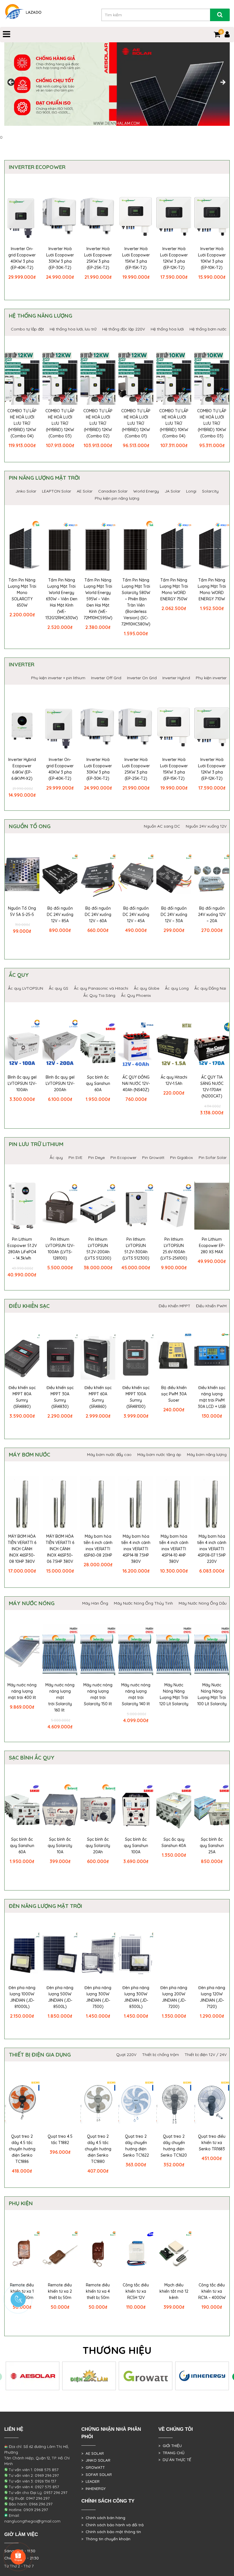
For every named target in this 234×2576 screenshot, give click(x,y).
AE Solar (85, 491)
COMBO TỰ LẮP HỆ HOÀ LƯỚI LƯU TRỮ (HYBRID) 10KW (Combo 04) (174, 423)
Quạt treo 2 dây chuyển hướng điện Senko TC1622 (136, 2146)
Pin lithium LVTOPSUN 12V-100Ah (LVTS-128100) (60, 1249)
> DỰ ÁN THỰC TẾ (175, 2460)
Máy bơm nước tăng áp (159, 1455)
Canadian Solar (113, 491)
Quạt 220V (126, 2055)
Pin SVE (75, 1157)
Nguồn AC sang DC (162, 826)
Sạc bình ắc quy (32, 1758)
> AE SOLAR (93, 2453)
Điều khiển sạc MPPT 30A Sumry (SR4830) (60, 1397)
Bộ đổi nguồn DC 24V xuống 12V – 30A (174, 915)
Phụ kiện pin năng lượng (117, 498)
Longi (191, 491)
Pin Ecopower (123, 1157)
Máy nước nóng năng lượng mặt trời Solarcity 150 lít (98, 1694)
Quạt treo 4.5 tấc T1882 (60, 2139)
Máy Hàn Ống (95, 1603)
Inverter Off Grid (106, 678)
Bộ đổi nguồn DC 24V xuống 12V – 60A (98, 915)
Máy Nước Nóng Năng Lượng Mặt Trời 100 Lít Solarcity (212, 1694)
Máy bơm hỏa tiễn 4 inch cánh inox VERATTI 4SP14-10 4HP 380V (174, 1549)
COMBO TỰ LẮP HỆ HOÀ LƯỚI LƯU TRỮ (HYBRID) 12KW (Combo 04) (22, 423)
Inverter (22, 664)
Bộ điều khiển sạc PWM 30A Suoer (174, 1394)
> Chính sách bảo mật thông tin (111, 2532)
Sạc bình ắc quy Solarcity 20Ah (98, 1846)
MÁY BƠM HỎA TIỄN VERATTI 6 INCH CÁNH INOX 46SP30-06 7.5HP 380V (60, 1549)
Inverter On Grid (142, 678)
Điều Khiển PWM (211, 1306)
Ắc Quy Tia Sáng (99, 995)
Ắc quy (19, 975)
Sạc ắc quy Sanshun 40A (174, 1842)
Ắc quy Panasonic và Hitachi (101, 988)
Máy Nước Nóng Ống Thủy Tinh (143, 1603)
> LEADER (90, 2481)
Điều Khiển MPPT (175, 1306)
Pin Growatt (153, 1157)
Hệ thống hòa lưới (167, 329)
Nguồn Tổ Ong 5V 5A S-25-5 (22, 911)
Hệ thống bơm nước (208, 329)
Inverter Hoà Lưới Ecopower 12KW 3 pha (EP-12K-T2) (174, 258)
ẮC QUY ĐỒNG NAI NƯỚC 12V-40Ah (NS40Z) (136, 1083)
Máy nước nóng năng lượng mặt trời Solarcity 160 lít (60, 1698)
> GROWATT (93, 2467)
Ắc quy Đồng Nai (210, 988)
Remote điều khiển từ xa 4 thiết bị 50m (98, 2291)
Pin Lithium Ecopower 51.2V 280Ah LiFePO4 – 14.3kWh (22, 1249)
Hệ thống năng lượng (41, 316)
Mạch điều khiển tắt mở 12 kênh (174, 2291)
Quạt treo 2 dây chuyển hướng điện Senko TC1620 (174, 2146)
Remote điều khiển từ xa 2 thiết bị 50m (60, 2291)
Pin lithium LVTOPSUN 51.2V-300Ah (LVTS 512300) (136, 1249)
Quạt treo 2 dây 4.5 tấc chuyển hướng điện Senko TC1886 (22, 2149)
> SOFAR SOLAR (97, 2475)
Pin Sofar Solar (213, 1157)
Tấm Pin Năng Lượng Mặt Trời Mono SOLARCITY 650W (22, 593)
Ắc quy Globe (147, 988)
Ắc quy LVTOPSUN (26, 988)
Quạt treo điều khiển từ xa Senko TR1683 (212, 2143)
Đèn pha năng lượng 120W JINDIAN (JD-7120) (212, 1997)
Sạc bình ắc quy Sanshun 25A (212, 1846)
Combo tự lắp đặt (27, 329)
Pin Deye (96, 1157)
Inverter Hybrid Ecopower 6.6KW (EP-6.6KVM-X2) (22, 769)
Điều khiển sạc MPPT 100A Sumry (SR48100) (136, 1397)
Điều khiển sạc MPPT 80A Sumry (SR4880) (22, 1397)
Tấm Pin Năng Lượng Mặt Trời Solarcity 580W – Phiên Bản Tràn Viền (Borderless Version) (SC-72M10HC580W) (136, 602)
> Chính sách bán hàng (103, 2518)
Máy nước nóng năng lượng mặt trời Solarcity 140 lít (136, 1694)
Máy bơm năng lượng (207, 1455)
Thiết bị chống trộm (161, 2055)
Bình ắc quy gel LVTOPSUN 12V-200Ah (60, 1083)
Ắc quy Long (177, 988)
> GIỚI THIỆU (170, 2446)
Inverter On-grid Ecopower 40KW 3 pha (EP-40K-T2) (22, 258)
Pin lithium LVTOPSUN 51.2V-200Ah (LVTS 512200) (98, 1249)
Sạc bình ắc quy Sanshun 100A (136, 1846)
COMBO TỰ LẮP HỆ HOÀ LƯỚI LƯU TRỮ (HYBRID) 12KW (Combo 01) (136, 423)
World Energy (146, 491)
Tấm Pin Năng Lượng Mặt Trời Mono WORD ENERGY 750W (174, 589)
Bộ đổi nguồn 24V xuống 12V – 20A (212, 915)
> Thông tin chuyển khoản (106, 2539)
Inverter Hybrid (176, 678)
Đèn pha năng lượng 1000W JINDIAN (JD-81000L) (22, 1997)
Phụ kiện (21, 2203)
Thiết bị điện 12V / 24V (206, 2055)
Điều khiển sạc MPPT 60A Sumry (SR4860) (98, 1397)
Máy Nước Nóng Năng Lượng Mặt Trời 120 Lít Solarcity (174, 1694)
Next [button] (223, 83)
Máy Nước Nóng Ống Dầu (203, 1603)
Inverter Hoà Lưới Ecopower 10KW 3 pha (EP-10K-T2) (212, 258)
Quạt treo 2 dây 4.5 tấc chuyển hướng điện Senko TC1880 (98, 2149)
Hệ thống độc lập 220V (124, 329)
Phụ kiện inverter (211, 678)
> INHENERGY (93, 2489)
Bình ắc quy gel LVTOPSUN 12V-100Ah (22, 1083)
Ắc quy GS (58, 988)
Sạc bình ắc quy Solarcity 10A (60, 1846)
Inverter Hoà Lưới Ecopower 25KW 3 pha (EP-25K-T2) (98, 258)
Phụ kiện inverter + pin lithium (58, 678)
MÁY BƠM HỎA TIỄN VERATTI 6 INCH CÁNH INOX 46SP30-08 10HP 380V (22, 1549)
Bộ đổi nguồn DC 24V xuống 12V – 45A (136, 915)
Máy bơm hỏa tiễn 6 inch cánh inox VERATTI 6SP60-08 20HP (98, 1546)
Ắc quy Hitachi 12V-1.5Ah (174, 1080)
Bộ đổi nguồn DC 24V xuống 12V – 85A (60, 915)
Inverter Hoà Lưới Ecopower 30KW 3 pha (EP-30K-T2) (60, 258)
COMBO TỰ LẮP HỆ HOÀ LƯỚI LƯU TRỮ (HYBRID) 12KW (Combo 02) (98, 423)
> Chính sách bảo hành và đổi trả (112, 2525)
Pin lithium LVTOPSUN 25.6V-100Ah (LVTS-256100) (174, 1249)
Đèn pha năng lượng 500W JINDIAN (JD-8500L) (60, 1997)
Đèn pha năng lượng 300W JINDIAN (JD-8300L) (136, 1997)
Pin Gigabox (181, 1157)
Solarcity (210, 491)
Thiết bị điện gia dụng (40, 2055)
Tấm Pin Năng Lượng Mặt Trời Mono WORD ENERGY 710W (212, 589)
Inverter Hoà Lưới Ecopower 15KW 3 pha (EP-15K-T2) (136, 258)
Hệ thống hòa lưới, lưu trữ (73, 329)
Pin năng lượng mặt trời (44, 478)
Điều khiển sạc (29, 1306)
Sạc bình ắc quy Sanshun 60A (98, 1083)
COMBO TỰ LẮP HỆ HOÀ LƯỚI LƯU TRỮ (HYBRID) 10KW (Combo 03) (212, 423)
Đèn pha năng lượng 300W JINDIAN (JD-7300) (98, 1997)
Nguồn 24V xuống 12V (206, 826)
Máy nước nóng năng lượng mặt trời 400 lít (22, 1691)
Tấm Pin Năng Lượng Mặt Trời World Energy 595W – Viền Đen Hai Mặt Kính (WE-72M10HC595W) (98, 599)
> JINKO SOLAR (96, 2460)
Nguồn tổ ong (30, 826)
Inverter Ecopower (37, 167)
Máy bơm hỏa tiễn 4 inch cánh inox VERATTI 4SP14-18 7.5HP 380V (136, 1549)
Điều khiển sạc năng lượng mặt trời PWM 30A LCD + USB (212, 1397)
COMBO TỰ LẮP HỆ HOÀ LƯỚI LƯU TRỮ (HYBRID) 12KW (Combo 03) (60, 423)
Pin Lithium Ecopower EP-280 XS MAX (212, 1246)
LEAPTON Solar (57, 491)
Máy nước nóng (32, 1603)
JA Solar (173, 491)
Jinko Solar (26, 491)
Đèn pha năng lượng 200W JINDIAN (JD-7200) (174, 1997)
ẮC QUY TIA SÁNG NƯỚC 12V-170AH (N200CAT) (212, 1087)
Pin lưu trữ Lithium (36, 1144)
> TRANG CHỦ (171, 2453)
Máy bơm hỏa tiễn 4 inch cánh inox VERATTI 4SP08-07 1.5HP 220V (212, 1549)
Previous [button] (11, 83)
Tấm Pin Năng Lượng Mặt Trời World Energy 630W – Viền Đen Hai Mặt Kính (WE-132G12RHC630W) (62, 599)
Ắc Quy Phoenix (136, 995)
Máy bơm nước (30, 1455)
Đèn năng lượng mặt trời (46, 1906)
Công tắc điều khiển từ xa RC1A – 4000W (212, 2291)
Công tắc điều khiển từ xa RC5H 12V (136, 2291)
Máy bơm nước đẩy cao (109, 1455)
